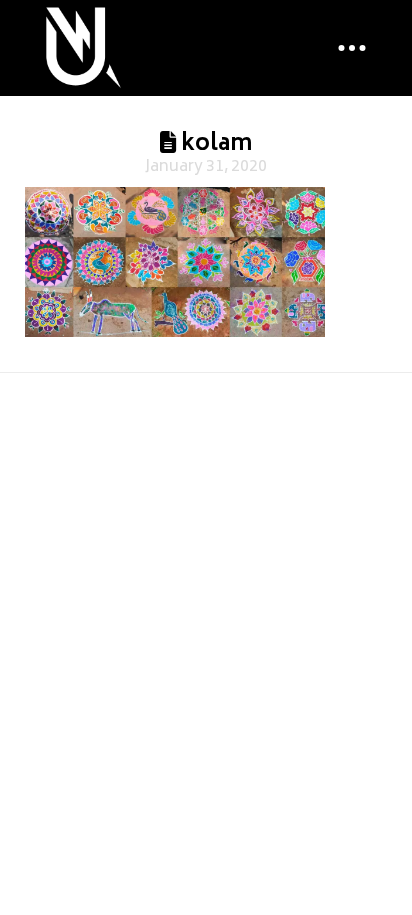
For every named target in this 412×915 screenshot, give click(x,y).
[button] (352, 48)
